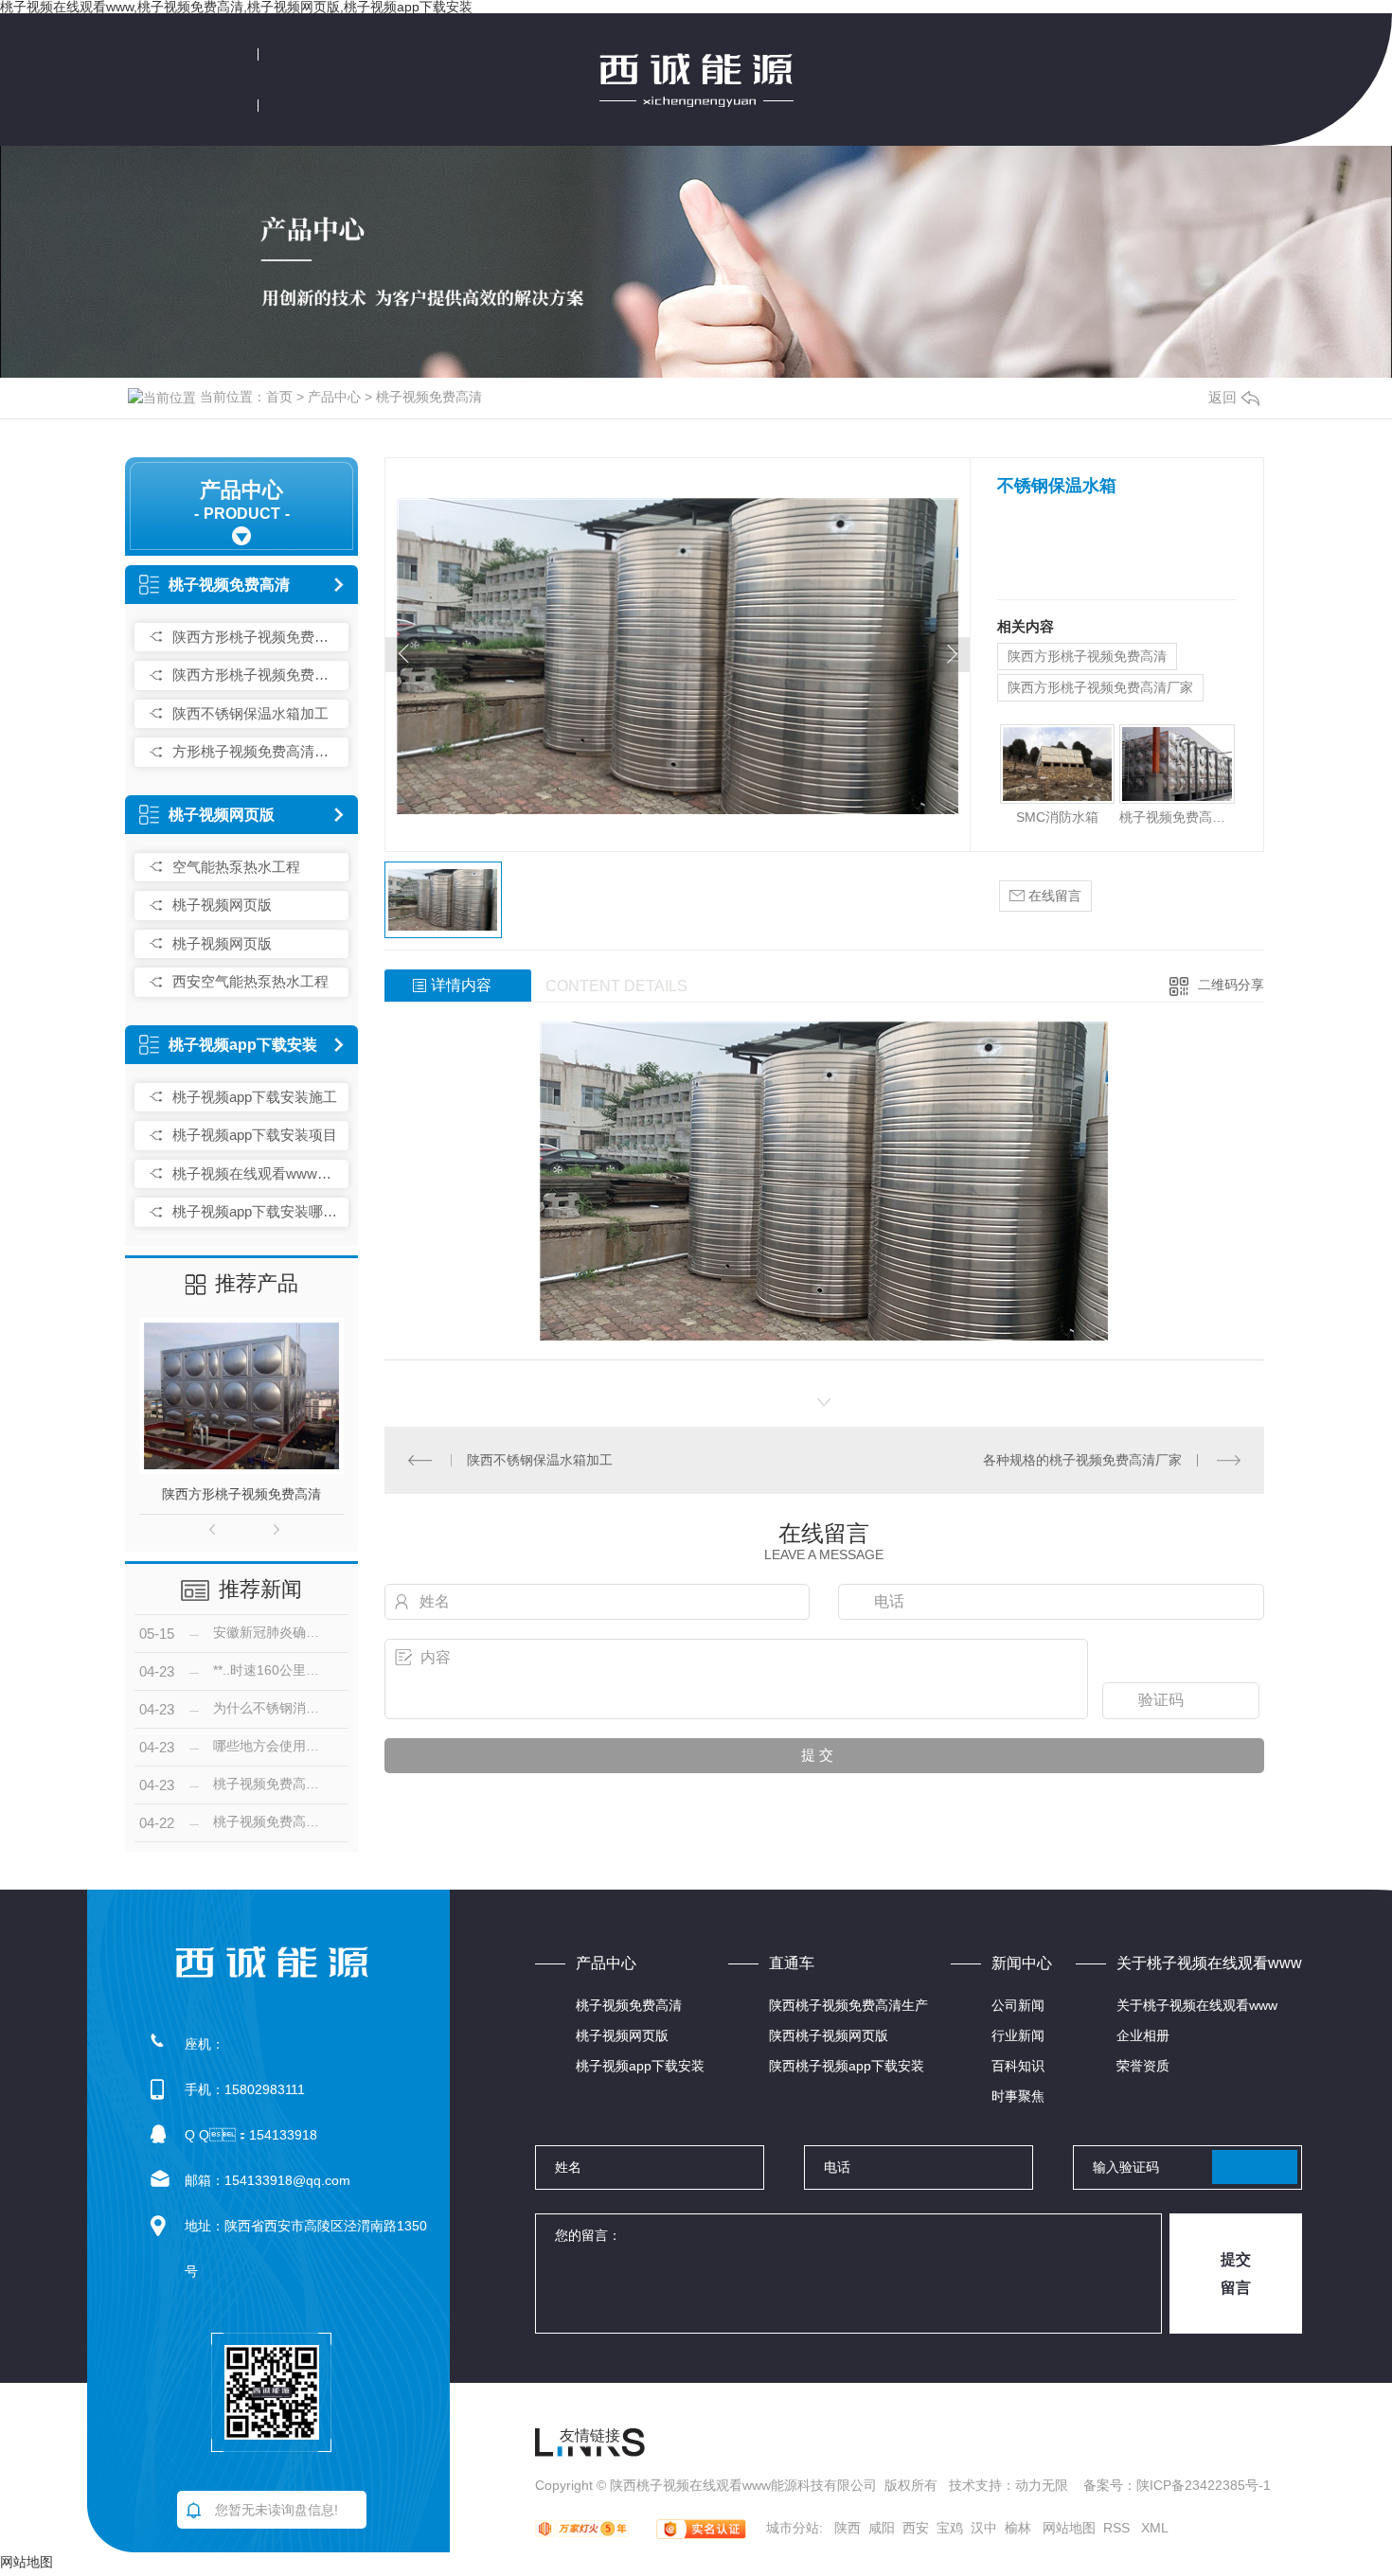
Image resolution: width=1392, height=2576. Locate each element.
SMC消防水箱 (1057, 817)
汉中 (984, 2528)
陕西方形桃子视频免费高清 (256, 637)
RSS (1118, 2528)
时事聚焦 (1018, 2096)
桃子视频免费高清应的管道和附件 (1177, 817)
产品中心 (334, 397)
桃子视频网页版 (222, 815)
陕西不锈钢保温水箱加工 (250, 713)
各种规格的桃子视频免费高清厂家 (1082, 1460)
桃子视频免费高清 (429, 397)
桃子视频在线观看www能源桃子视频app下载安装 (256, 1173)
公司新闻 (1018, 2005)
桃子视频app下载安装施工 (255, 1097)
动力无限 (1042, 2485)
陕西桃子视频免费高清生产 (848, 2005)
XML (1155, 2528)
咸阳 (882, 2528)
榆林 (1018, 2528)
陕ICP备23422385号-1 (1204, 2485)
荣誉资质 (1143, 2066)
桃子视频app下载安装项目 (255, 1135)
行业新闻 (1018, 2035)
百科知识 (1018, 2066)
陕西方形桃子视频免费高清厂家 (256, 675)
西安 (916, 2528)
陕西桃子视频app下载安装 (847, 2066)
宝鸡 (950, 2528)
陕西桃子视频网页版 (829, 2035)
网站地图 (1069, 2528)
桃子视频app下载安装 (243, 1045)
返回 (1222, 397)
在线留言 (1053, 896)
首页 (279, 397)
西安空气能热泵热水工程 (250, 981)
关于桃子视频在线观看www (1197, 2005)
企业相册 (1143, 2035)
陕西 (848, 2528)
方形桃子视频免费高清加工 (256, 751)
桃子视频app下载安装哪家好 (256, 1211)
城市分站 (793, 2528)
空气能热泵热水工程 (236, 867)
